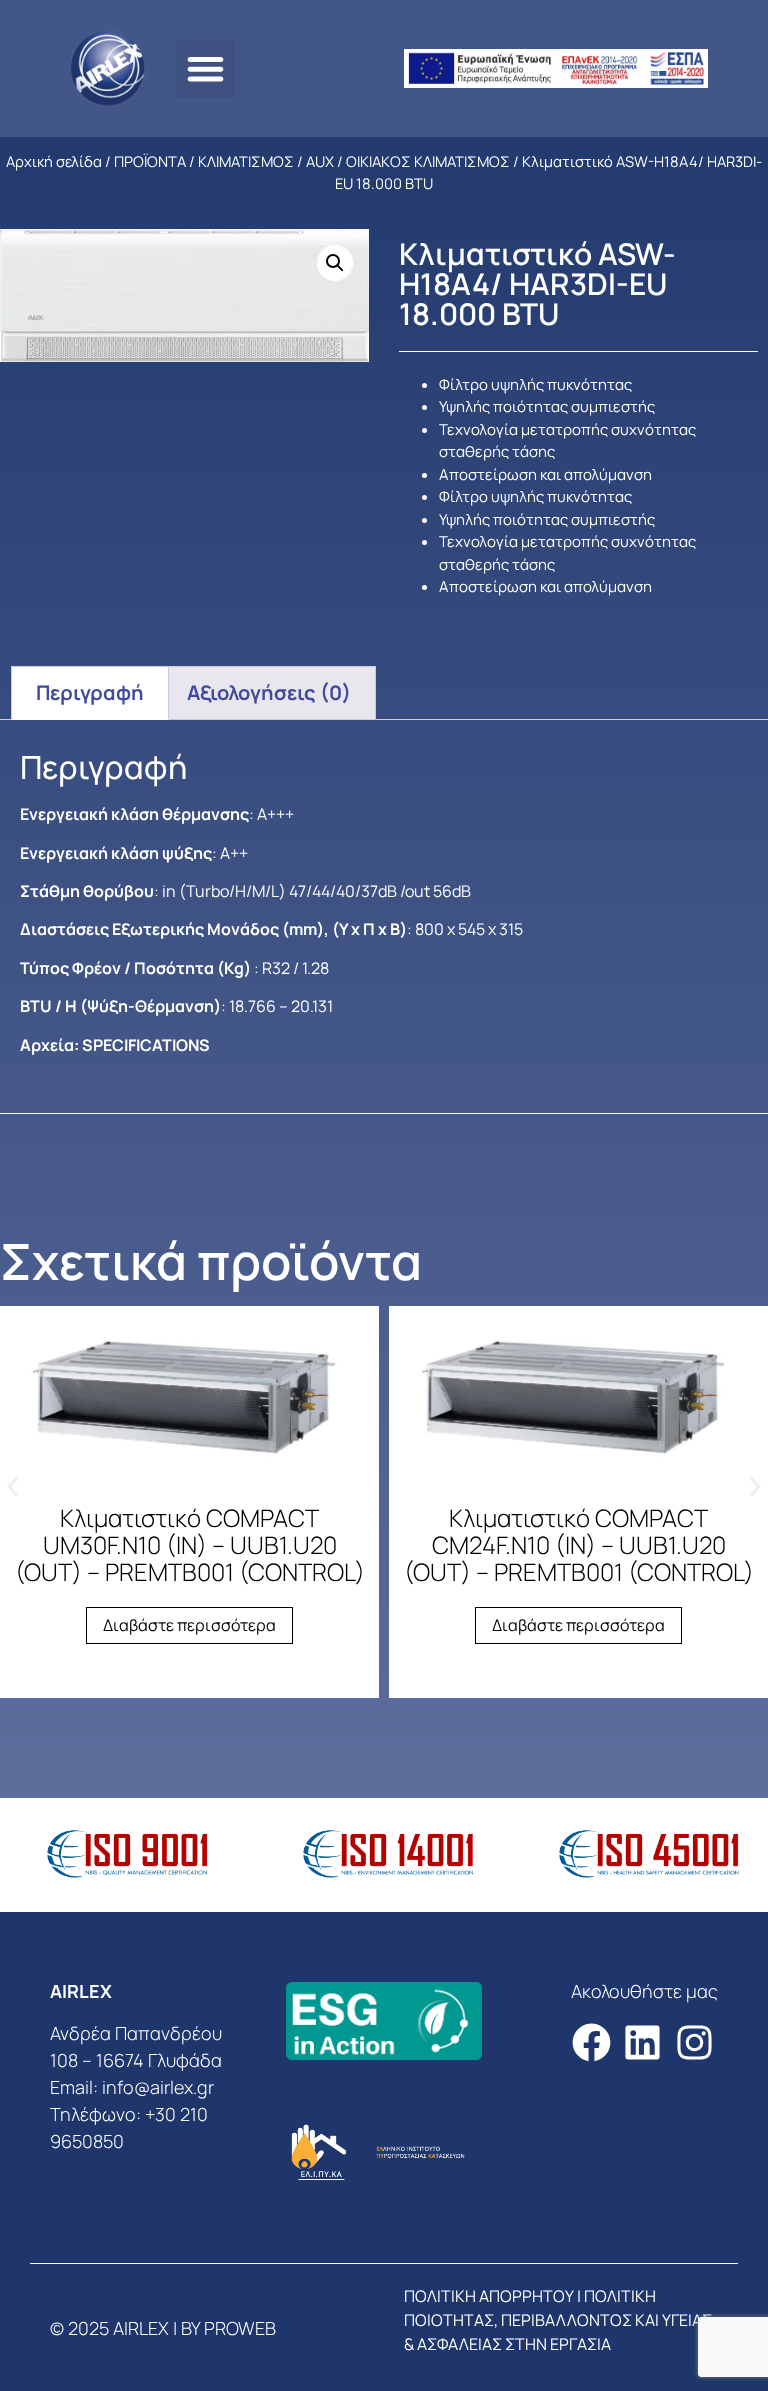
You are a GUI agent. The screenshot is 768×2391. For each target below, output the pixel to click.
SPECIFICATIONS (146, 1045)
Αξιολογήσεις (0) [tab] (269, 692)
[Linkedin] (642, 2043)
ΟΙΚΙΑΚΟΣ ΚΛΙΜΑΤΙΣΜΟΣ (428, 161)
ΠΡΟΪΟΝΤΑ (150, 161)
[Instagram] (694, 2043)
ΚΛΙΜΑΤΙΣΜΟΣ (246, 161)
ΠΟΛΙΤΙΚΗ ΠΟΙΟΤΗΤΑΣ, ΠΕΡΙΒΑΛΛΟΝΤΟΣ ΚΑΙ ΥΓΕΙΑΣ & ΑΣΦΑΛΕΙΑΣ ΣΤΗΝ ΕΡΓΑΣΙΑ (558, 2320)
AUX (320, 161)
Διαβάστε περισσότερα (189, 1625)
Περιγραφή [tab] (90, 692)
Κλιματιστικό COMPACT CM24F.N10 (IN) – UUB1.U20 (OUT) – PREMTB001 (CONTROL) (579, 1544)
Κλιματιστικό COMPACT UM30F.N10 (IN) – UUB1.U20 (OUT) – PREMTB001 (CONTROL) (190, 1544)
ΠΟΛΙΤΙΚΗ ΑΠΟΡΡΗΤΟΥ (489, 2296)
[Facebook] (591, 2043)
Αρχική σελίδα (54, 161)
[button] (205, 68)
